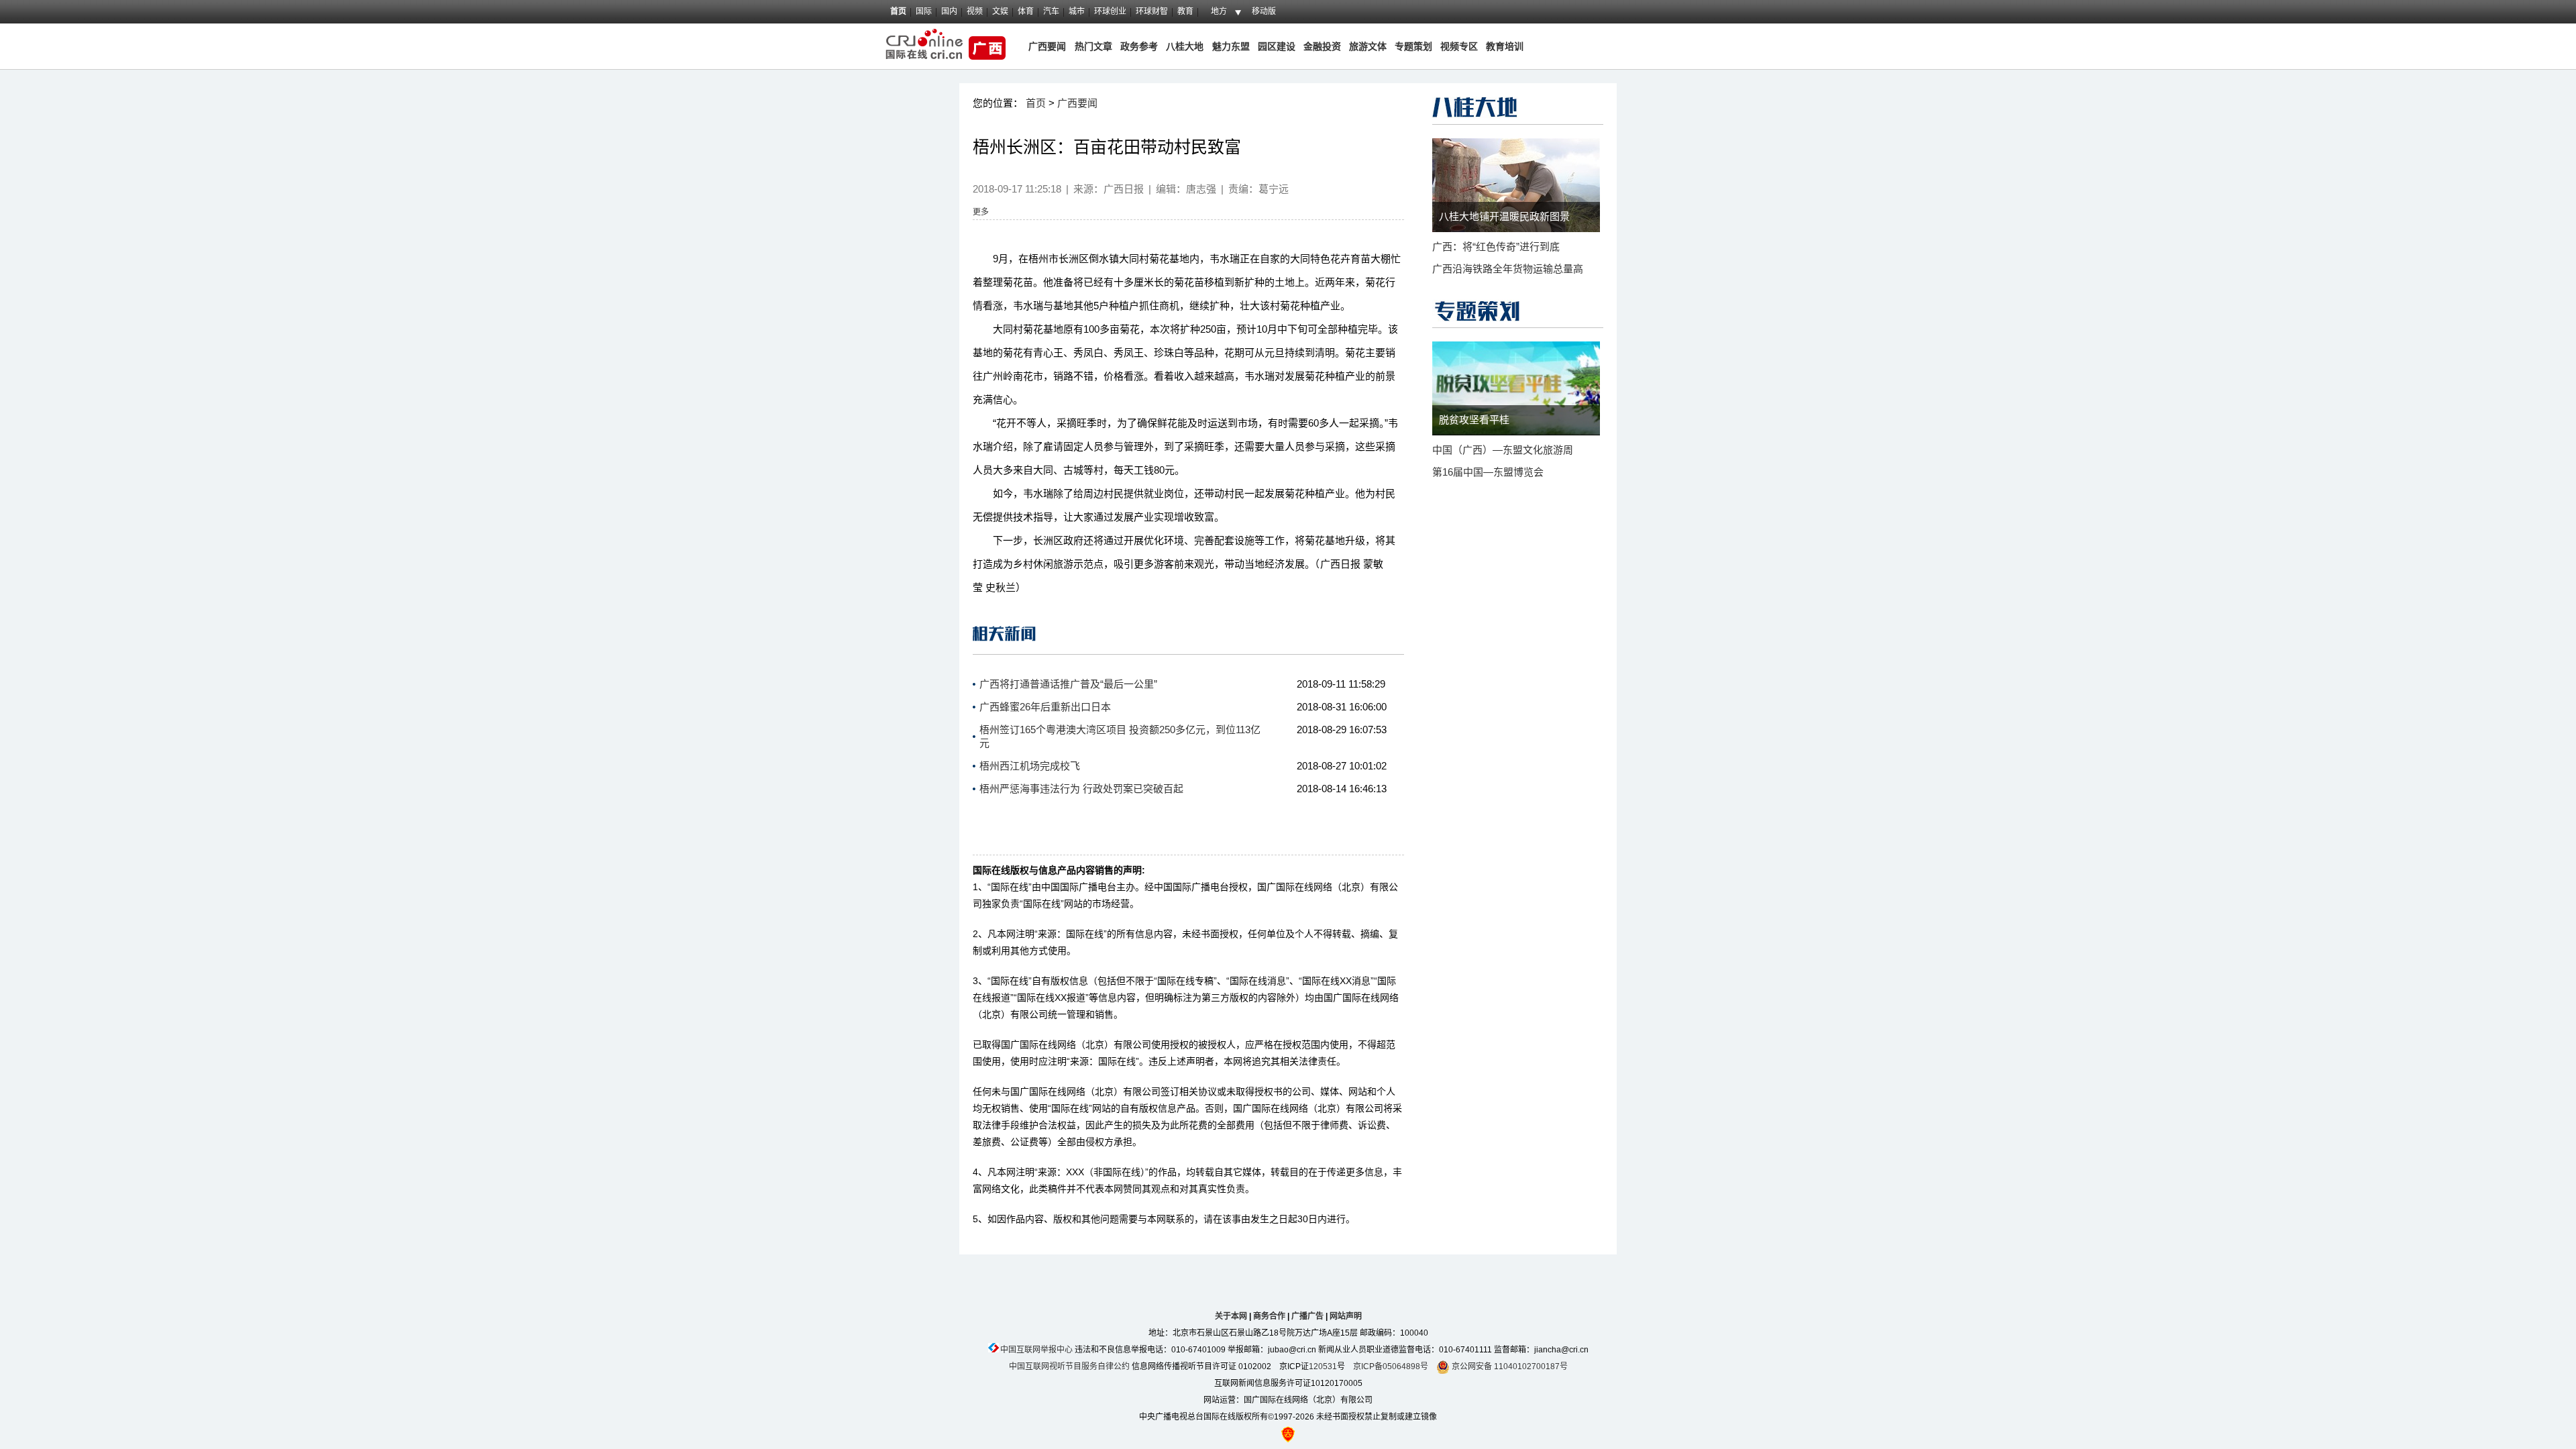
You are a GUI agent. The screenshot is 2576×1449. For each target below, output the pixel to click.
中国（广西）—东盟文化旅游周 (1503, 450)
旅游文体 (1368, 46)
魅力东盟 (1231, 46)
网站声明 (1346, 1316)
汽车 (1051, 11)
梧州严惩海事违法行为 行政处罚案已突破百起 (1081, 789)
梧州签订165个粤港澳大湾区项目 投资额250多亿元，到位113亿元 (1120, 736)
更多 (981, 212)
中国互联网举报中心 (1036, 1350)
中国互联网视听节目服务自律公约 (1069, 1366)
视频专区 (1459, 46)
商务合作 (1269, 1316)
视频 (975, 11)
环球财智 (1152, 11)
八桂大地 (1186, 46)
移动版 (1264, 11)
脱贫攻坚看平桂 (1474, 420)
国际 (924, 11)
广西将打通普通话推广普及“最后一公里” (1068, 684)
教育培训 (1505, 46)
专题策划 (1413, 46)
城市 (1077, 11)
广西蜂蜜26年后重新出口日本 (1045, 707)
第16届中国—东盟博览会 (1488, 472)
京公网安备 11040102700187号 (1509, 1366)
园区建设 (1277, 46)
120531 (1323, 1366)
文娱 (1000, 11)
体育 (1026, 11)
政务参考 (1139, 46)
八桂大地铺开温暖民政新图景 (1504, 216)
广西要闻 (1047, 46)
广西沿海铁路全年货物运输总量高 (1508, 269)
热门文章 (1092, 46)
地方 (1219, 11)
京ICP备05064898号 (1391, 1366)
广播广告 (1307, 1316)
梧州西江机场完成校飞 (1030, 766)
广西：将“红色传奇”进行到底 (1496, 247)
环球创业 (1110, 11)
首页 (898, 11)
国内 (949, 11)
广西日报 (1124, 189)
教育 (1185, 11)
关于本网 (1231, 1316)
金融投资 (1322, 46)
